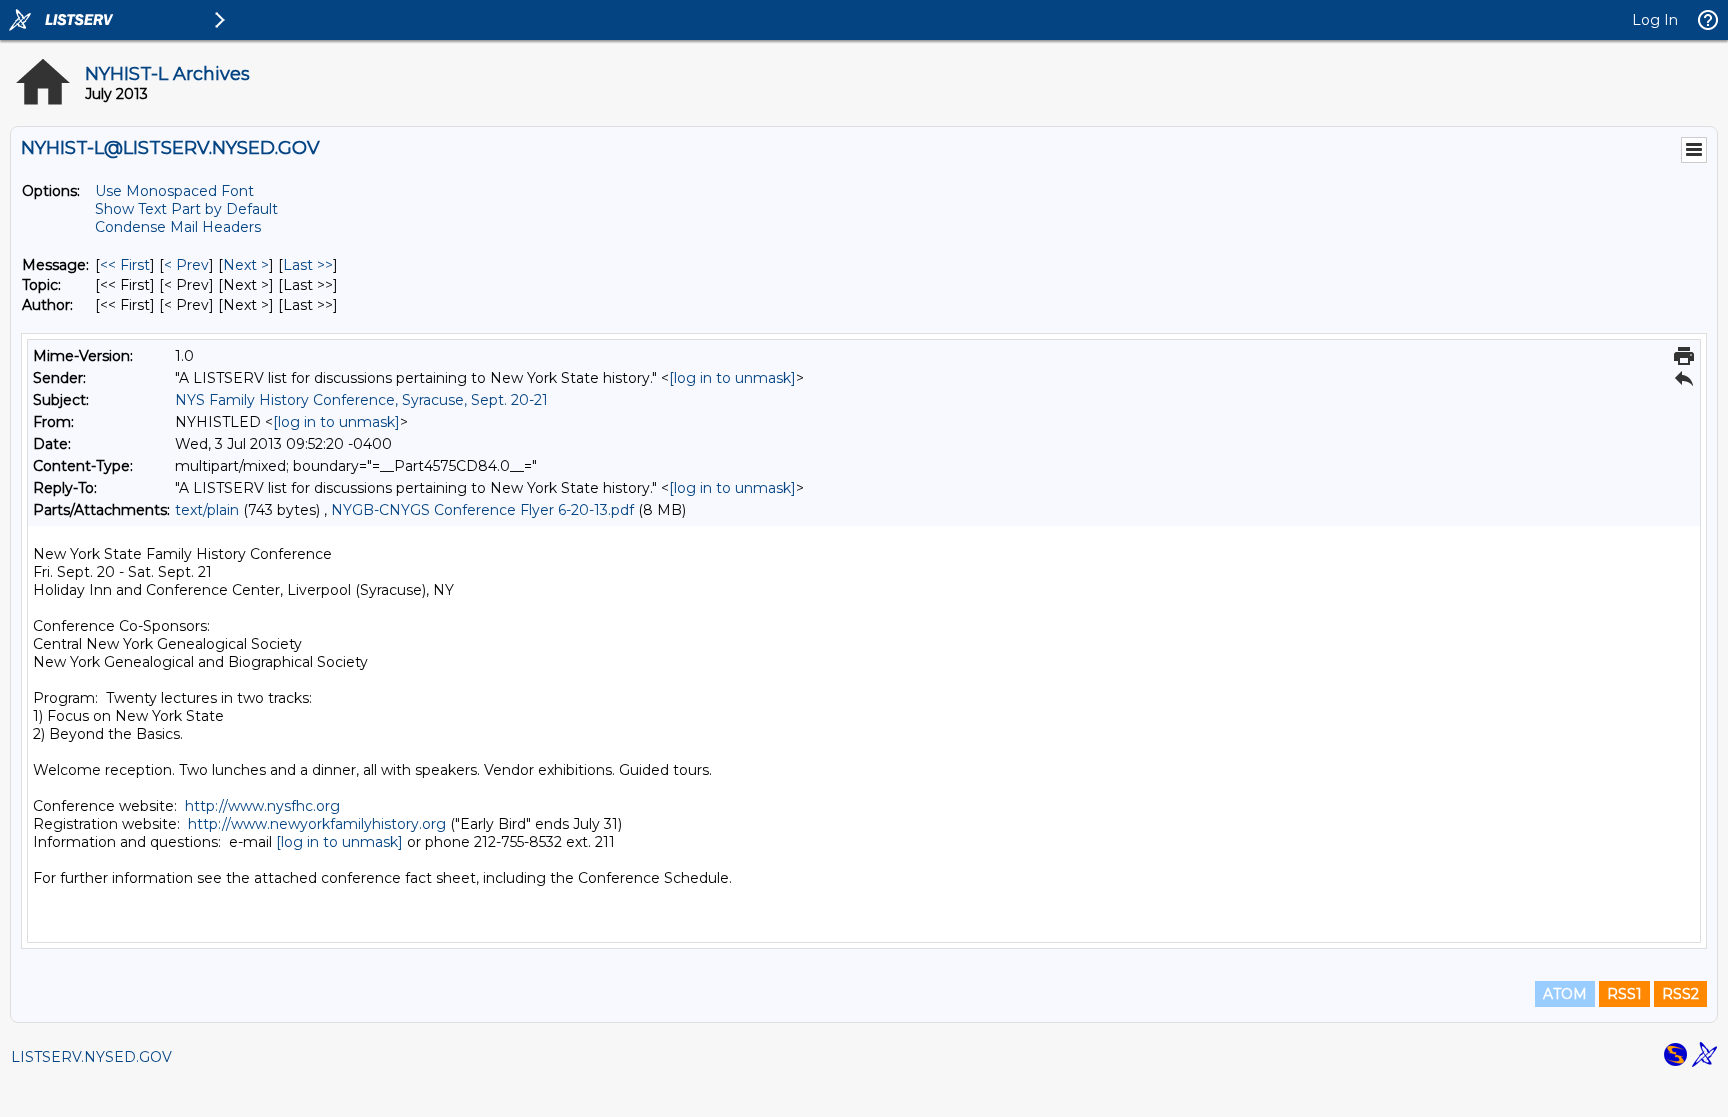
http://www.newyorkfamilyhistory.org (317, 824)
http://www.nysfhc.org (262, 806)
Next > (246, 265)
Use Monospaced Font (174, 191)
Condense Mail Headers (178, 227)
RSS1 (1624, 994)
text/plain (207, 510)
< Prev (186, 265)
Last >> (308, 265)
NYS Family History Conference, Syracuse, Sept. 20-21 (361, 400)
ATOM (1565, 994)
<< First (125, 265)
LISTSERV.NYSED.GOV (91, 1057)
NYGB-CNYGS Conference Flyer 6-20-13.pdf (482, 510)
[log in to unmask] (732, 378)
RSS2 (1680, 994)
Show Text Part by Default (186, 209)
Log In (1655, 20)
